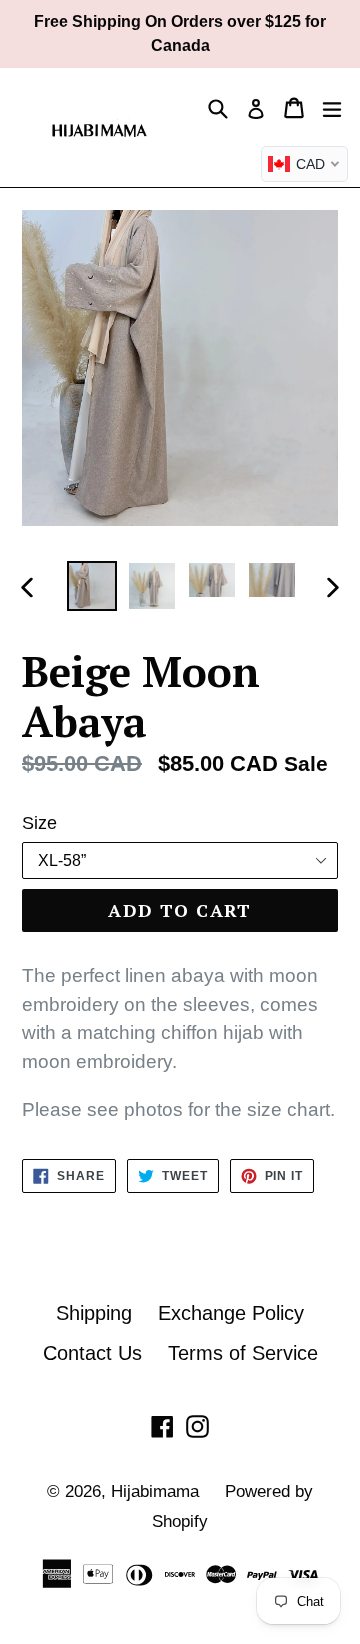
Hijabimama (155, 1491)
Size (39, 823)
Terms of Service (243, 1353)
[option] (92, 586)
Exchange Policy (231, 1313)
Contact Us (92, 1353)
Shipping (94, 1313)
